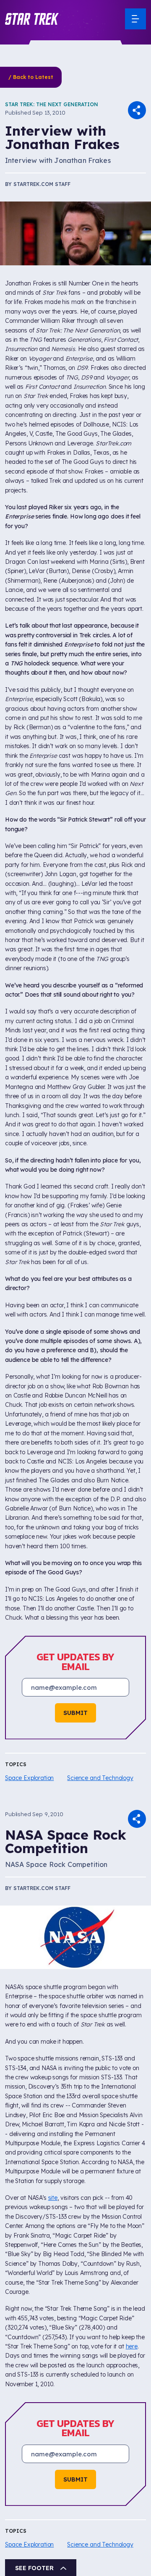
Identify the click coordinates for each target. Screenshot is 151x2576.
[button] (32, 19)
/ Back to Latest (31, 77)
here (132, 2346)
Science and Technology (100, 1778)
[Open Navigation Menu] (135, 19)
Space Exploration (29, 1778)
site (53, 2198)
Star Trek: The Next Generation (52, 104)
